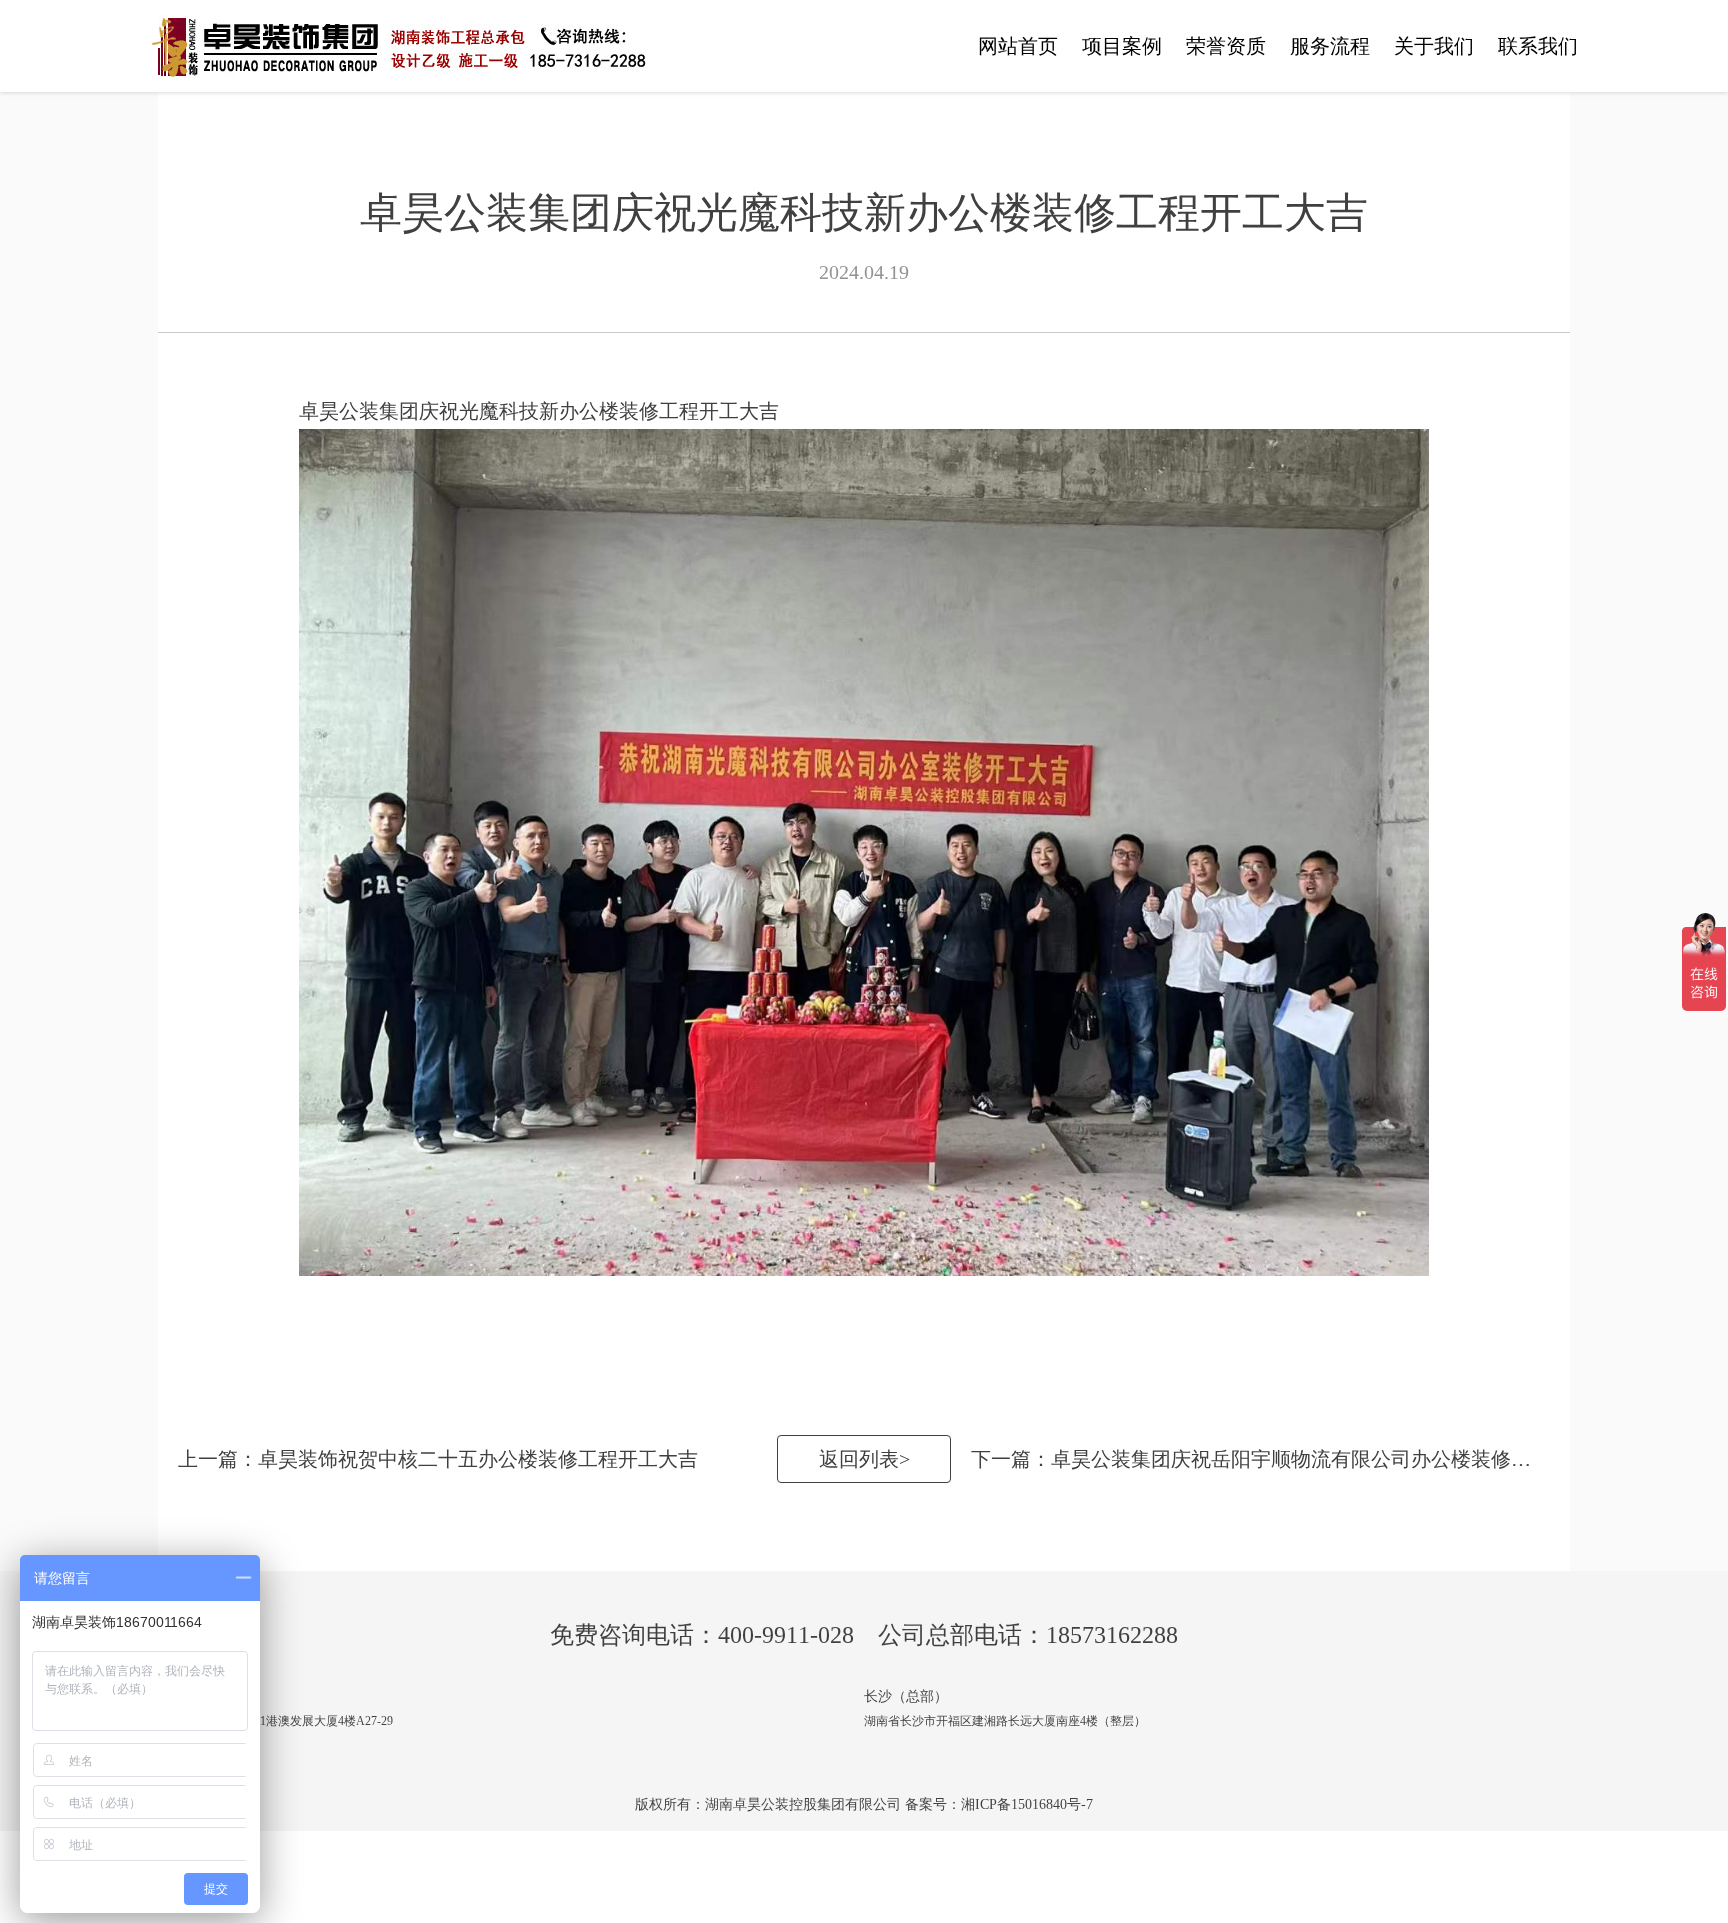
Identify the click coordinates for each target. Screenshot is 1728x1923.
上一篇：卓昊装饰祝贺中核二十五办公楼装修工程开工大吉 (438, 1459)
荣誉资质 (1226, 46)
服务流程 (1330, 46)
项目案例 (1122, 46)
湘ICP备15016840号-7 (1027, 1804)
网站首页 (1018, 46)
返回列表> (864, 1459)
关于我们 (1434, 46)
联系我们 (1538, 46)
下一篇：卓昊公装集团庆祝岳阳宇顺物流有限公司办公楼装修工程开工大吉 (1270, 1459)
